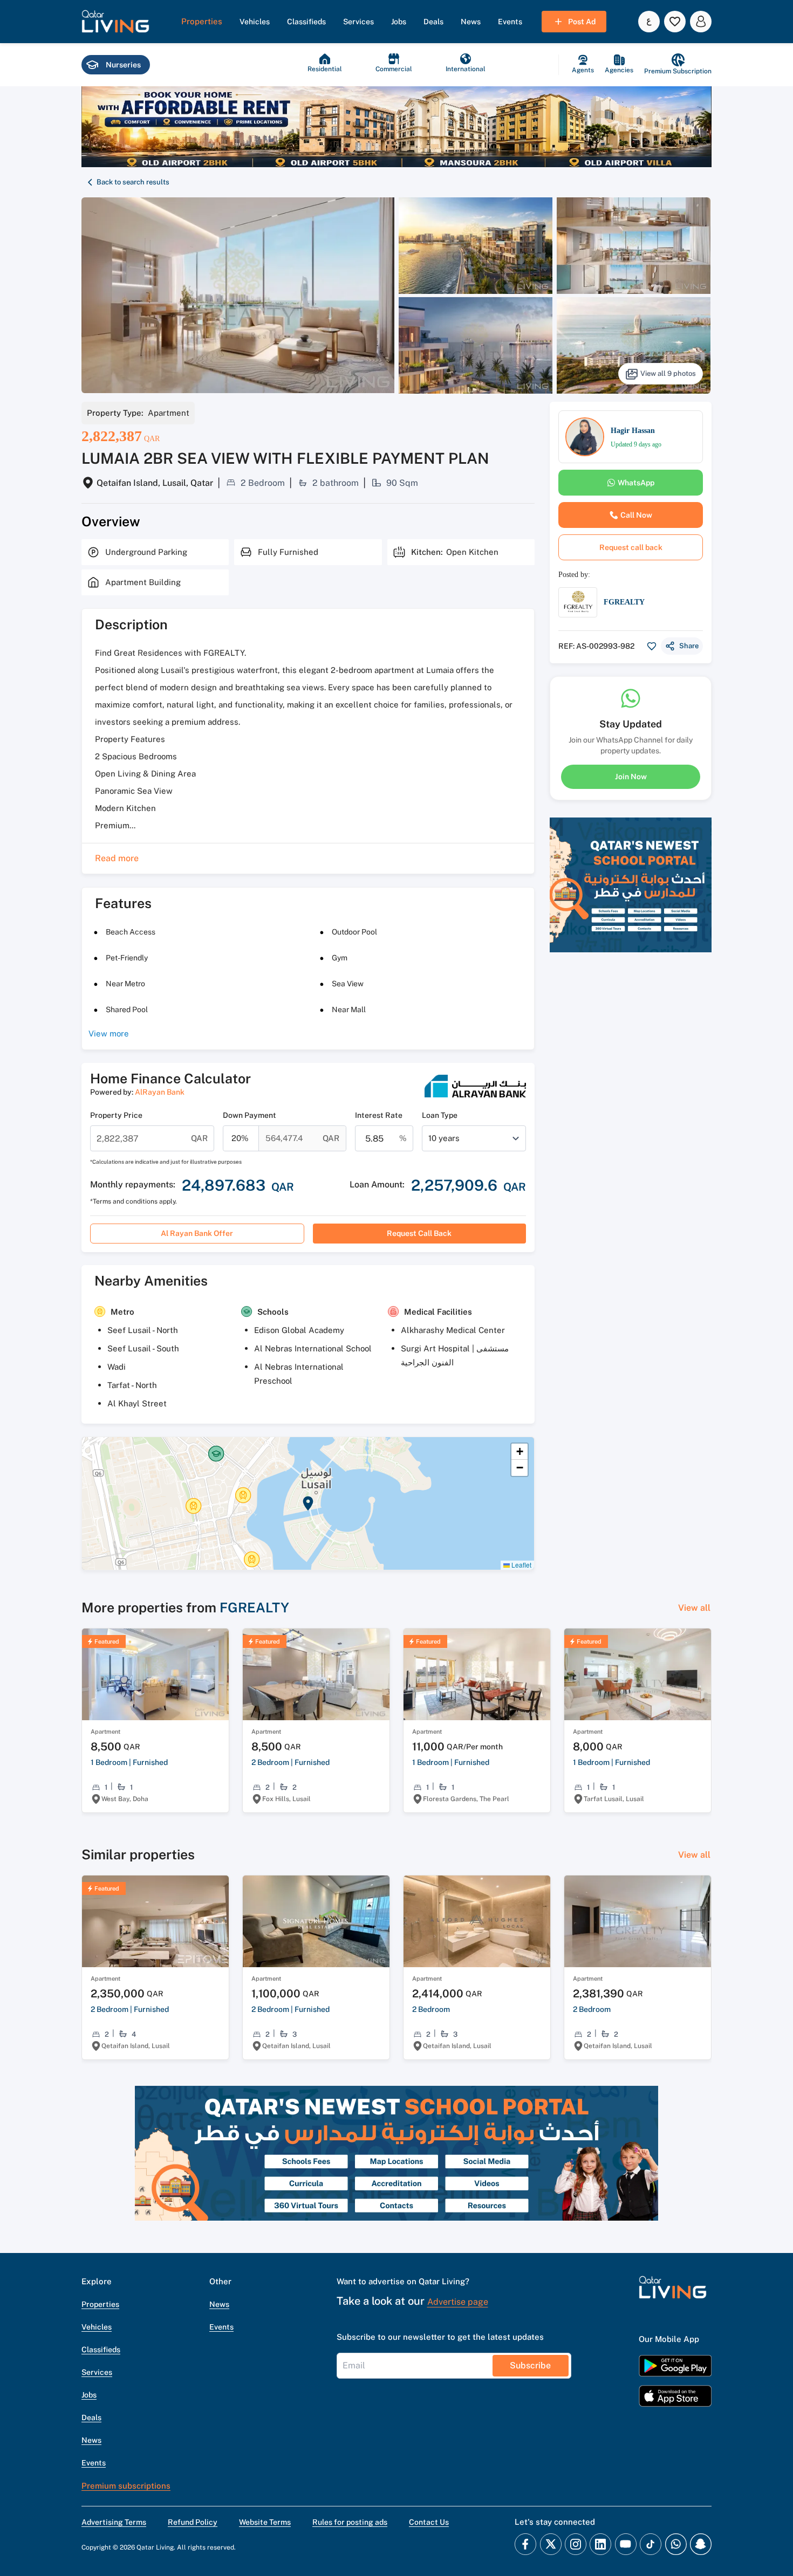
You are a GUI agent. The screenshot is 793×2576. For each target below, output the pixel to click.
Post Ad (582, 22)
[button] (115, 22)
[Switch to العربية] (649, 22)
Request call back (419, 1233)
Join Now (631, 777)
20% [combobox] (240, 1138)
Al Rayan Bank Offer (197, 1233)
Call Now (636, 515)
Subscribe (530, 2365)
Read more (117, 858)
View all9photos (668, 373)
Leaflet (521, 1565)
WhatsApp (636, 483)
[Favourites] (675, 22)
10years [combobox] (444, 1138)
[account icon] (701, 22)
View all (694, 1608)
